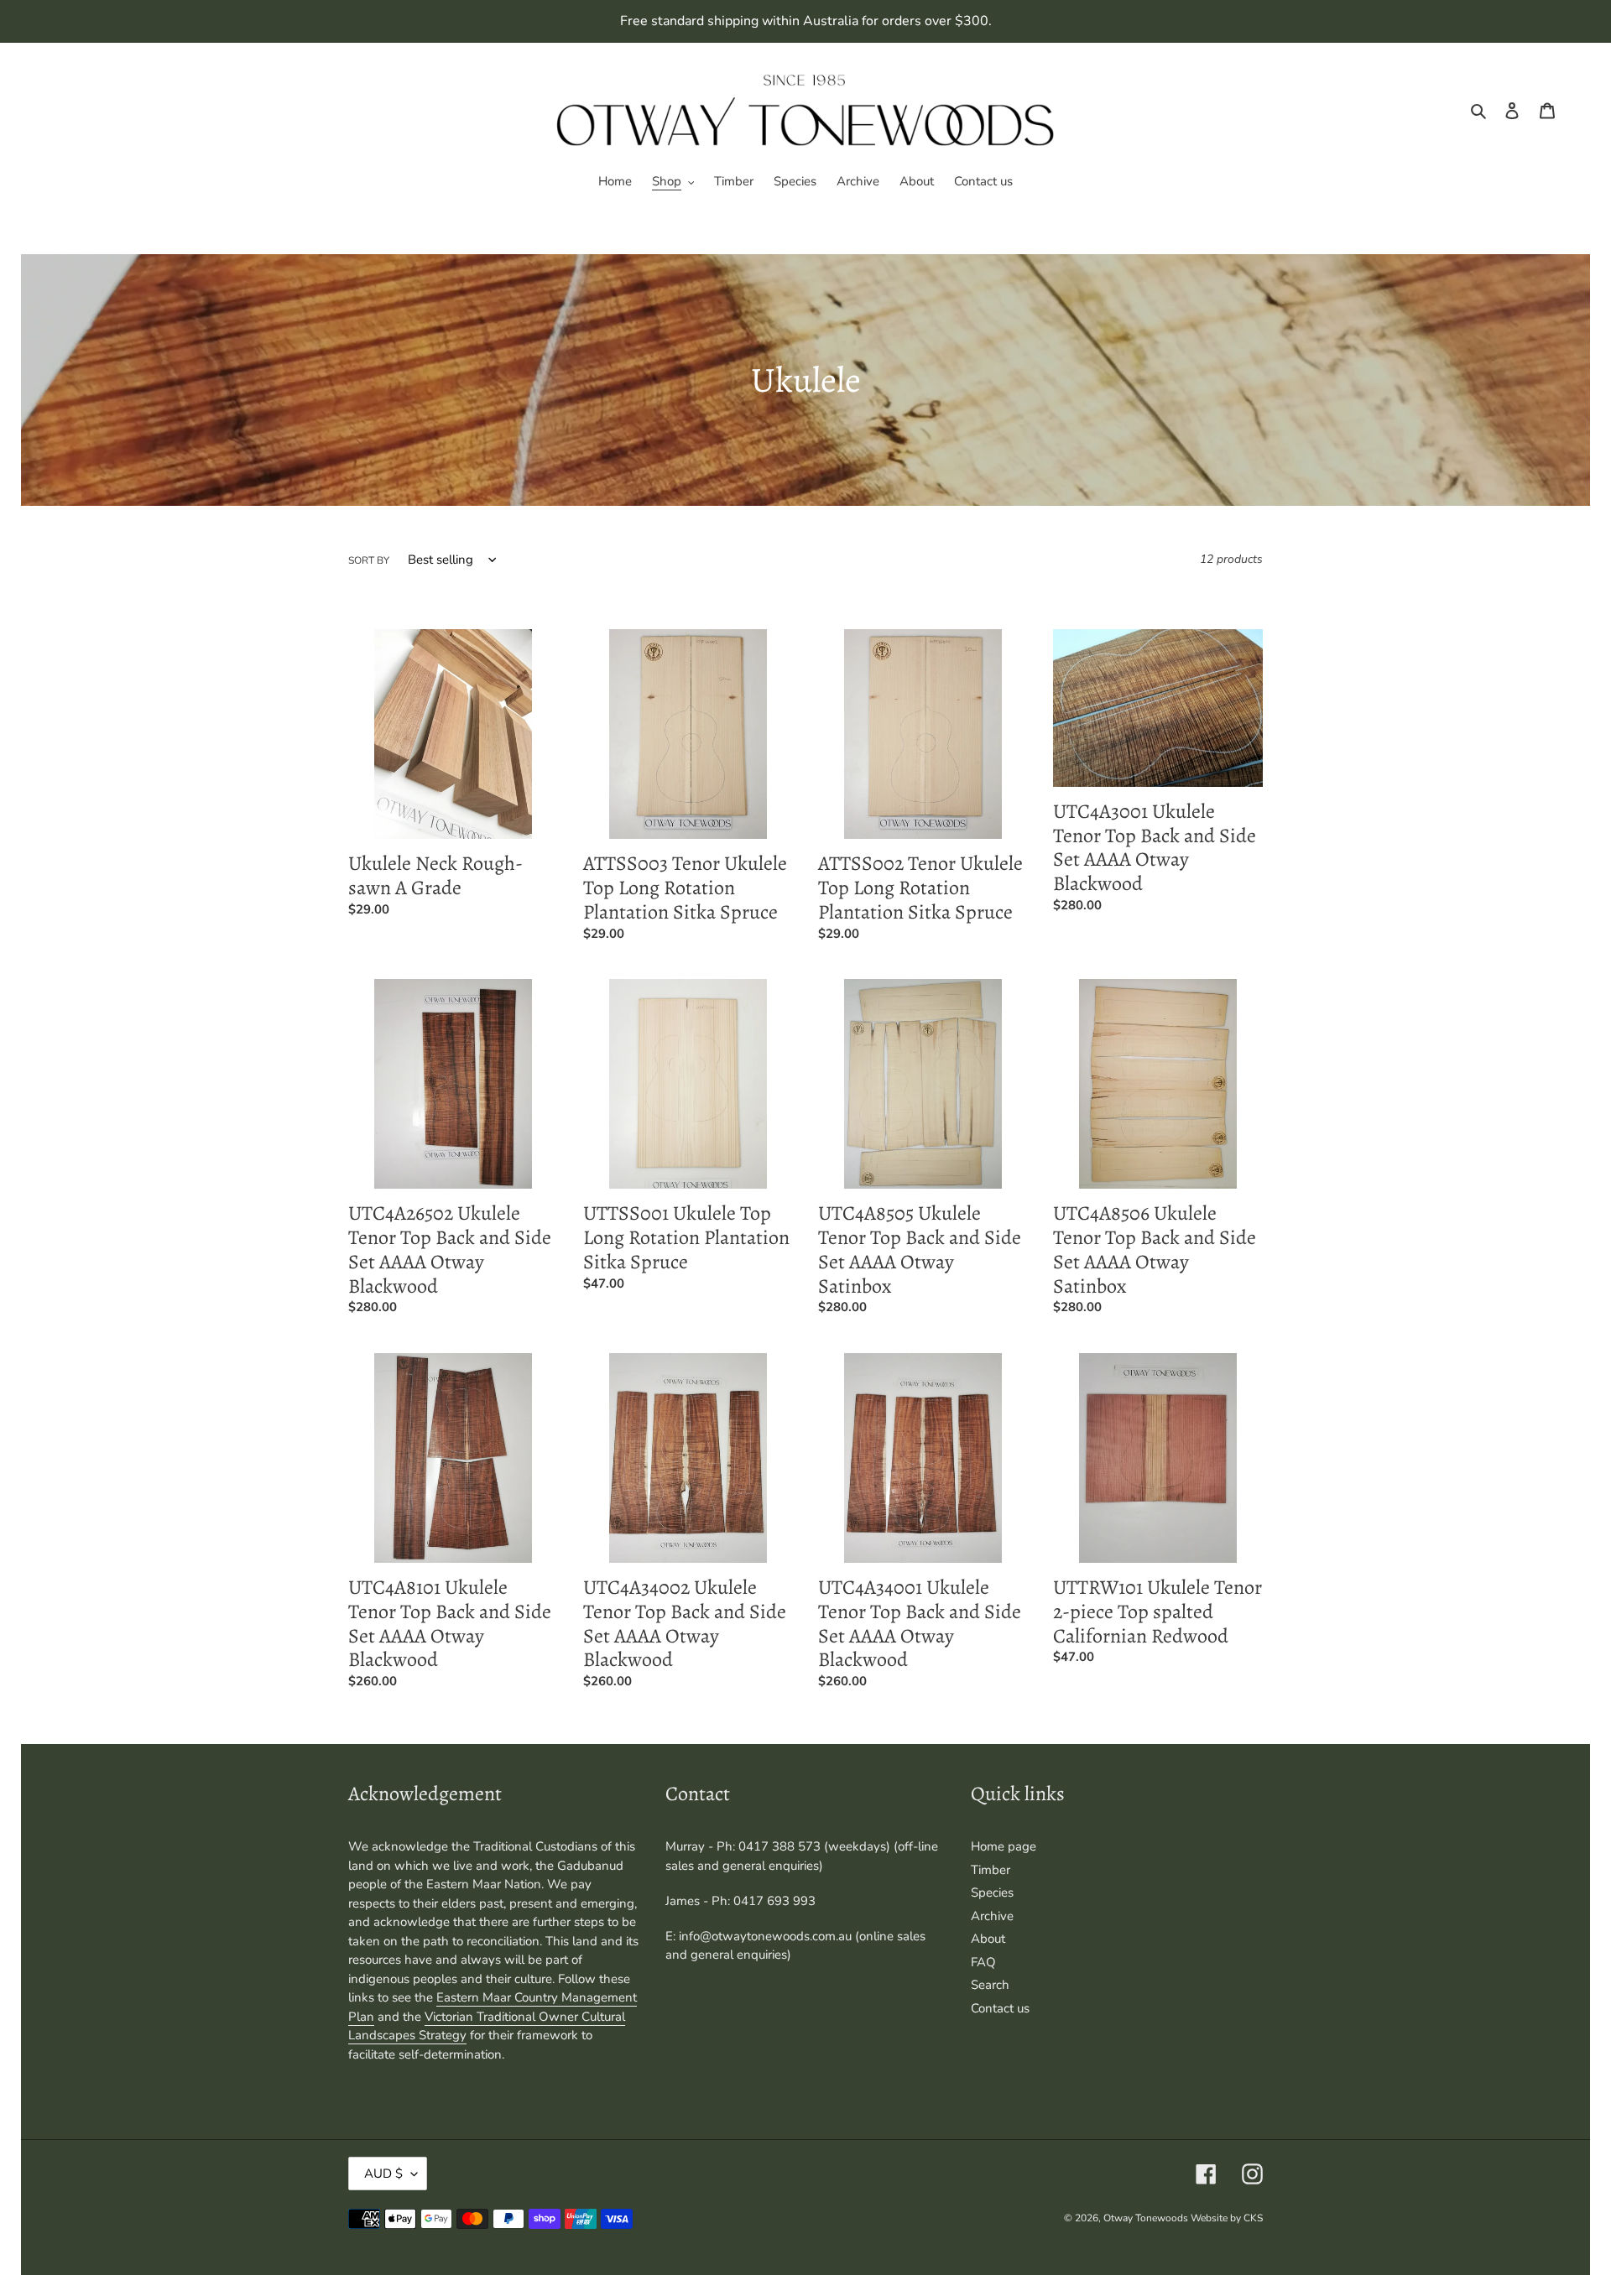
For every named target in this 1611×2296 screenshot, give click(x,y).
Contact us (1000, 2008)
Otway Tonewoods (1147, 2218)
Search (990, 1985)
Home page (1004, 1846)
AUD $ (383, 2174)
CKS (1253, 2218)
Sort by (369, 560)
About (988, 1939)
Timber (991, 1870)
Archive (992, 1916)
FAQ (983, 1962)
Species (992, 1893)
